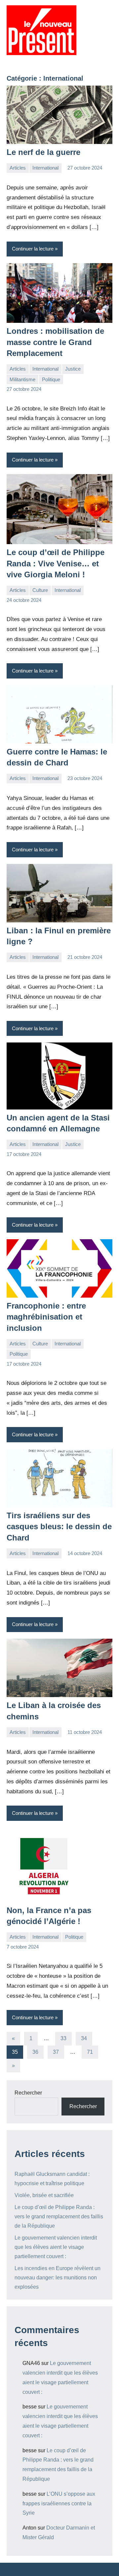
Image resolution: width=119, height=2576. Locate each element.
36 (35, 2052)
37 (56, 2052)
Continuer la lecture (33, 249)
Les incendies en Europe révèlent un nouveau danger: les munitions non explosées (58, 2278)
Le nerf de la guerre (43, 152)
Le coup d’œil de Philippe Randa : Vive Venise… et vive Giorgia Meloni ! (56, 563)
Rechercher (28, 2093)
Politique (51, 379)
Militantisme (22, 379)
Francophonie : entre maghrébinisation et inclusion (46, 1317)
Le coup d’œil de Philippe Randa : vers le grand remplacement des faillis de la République (59, 2217)
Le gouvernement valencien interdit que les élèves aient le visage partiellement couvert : (56, 2247)
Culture (40, 590)
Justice (73, 369)
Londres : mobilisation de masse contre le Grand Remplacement (55, 342)
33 (63, 2038)
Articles (18, 168)
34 (84, 2038)
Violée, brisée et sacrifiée (44, 2195)
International (45, 168)
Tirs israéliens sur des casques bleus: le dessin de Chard (59, 1527)
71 (90, 2052)
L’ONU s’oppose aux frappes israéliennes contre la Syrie (59, 2504)
